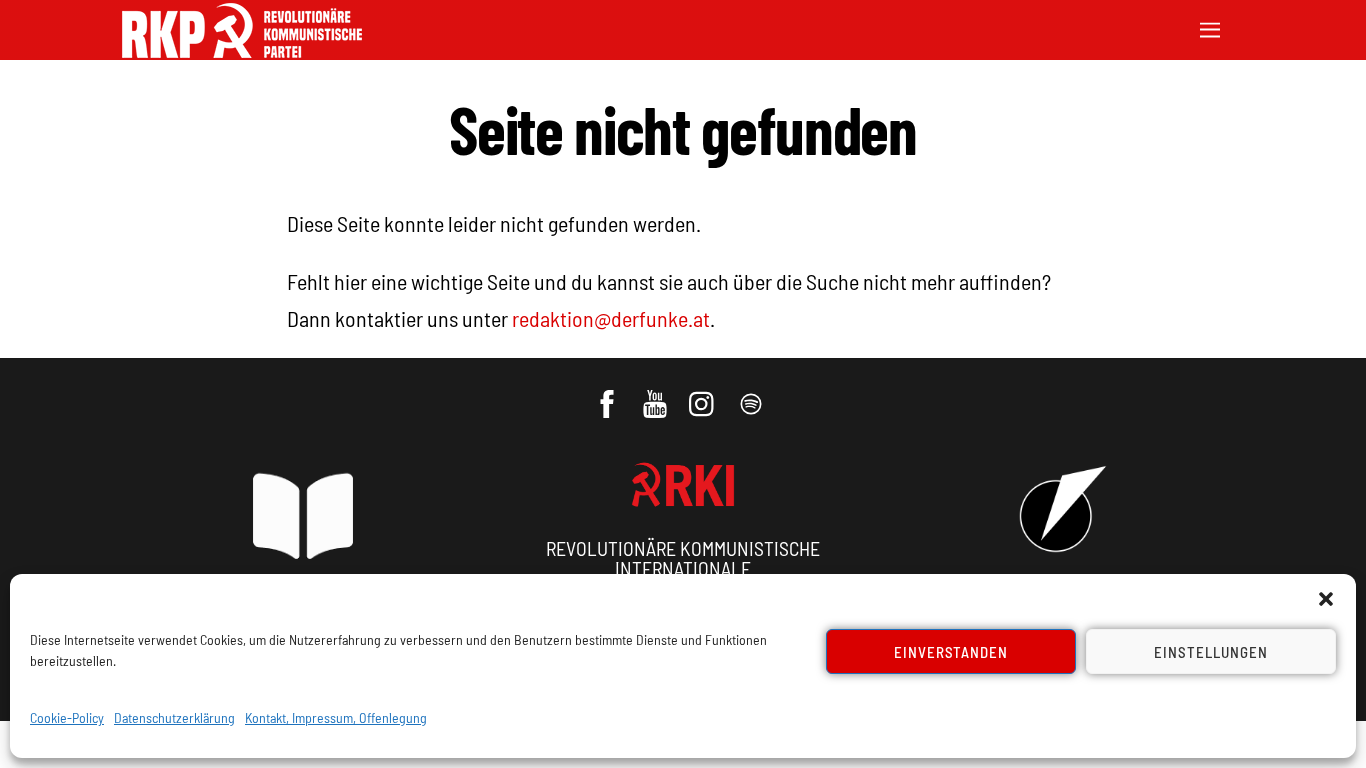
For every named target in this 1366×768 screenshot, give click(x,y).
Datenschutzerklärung (174, 717)
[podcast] (752, 394)
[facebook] (608, 394)
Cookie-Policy (67, 717)
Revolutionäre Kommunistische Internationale (683, 558)
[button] (1326, 599)
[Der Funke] (242, 51)
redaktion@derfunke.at (611, 318)
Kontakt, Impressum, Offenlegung (336, 717)
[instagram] (704, 394)
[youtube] (656, 394)
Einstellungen (1211, 652)
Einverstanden (951, 652)
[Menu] (1210, 27)
